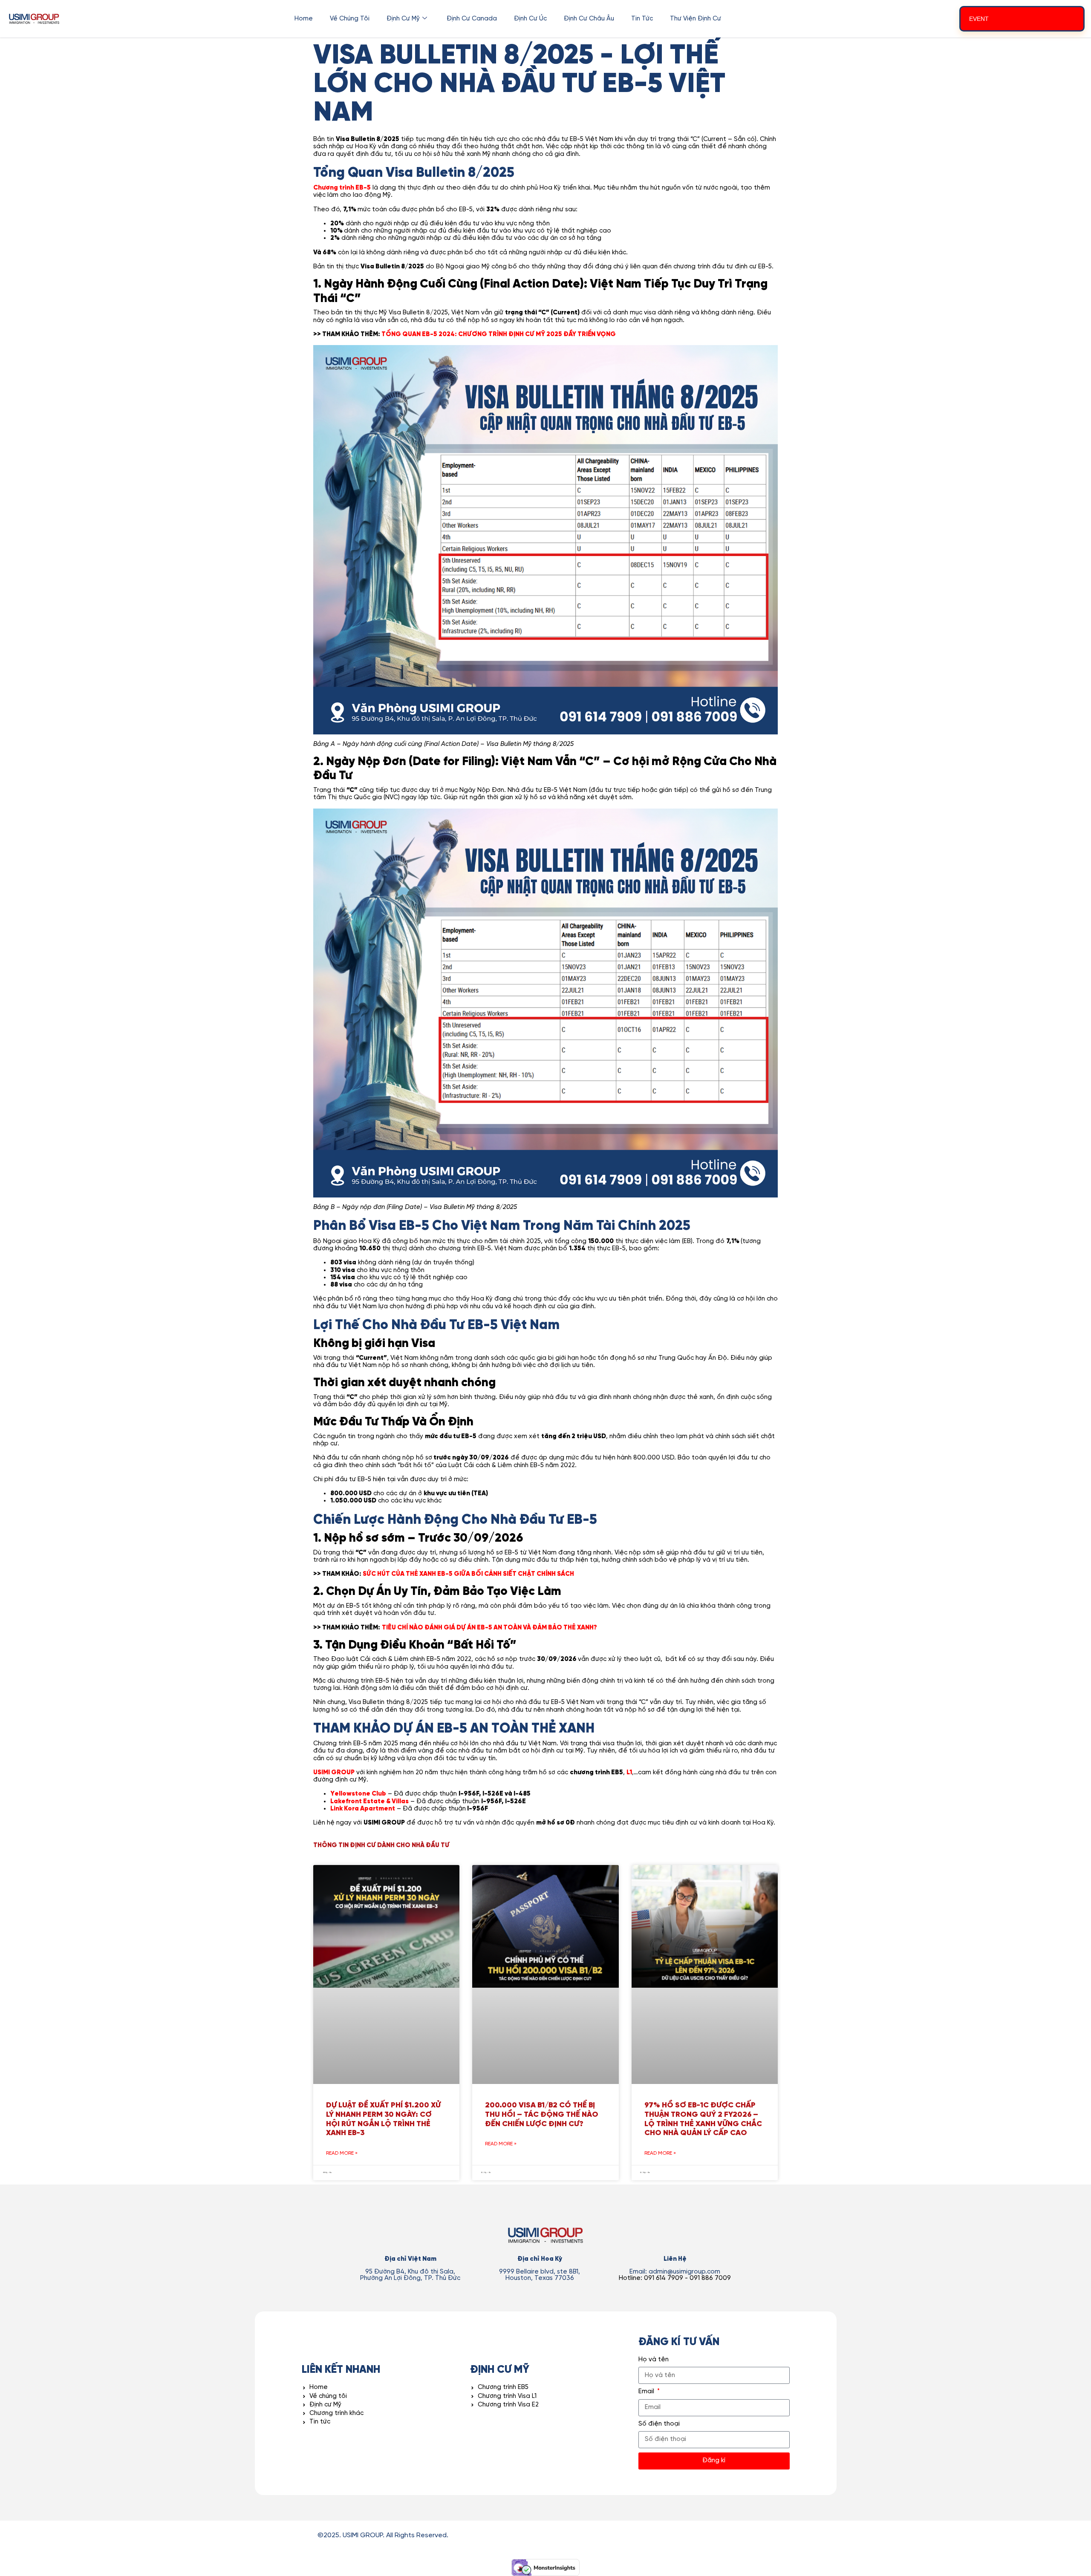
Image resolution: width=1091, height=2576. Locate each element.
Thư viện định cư (696, 19)
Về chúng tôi (350, 19)
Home (304, 19)
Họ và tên (654, 2360)
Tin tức (642, 19)
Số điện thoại (659, 2424)
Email (647, 2392)
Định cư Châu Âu (589, 19)
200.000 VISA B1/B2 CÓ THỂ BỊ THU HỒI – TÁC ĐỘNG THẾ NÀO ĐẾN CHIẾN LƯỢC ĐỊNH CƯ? (542, 2115)
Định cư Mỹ (403, 19)
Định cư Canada (472, 19)
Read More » (342, 2153)
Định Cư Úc (530, 19)
